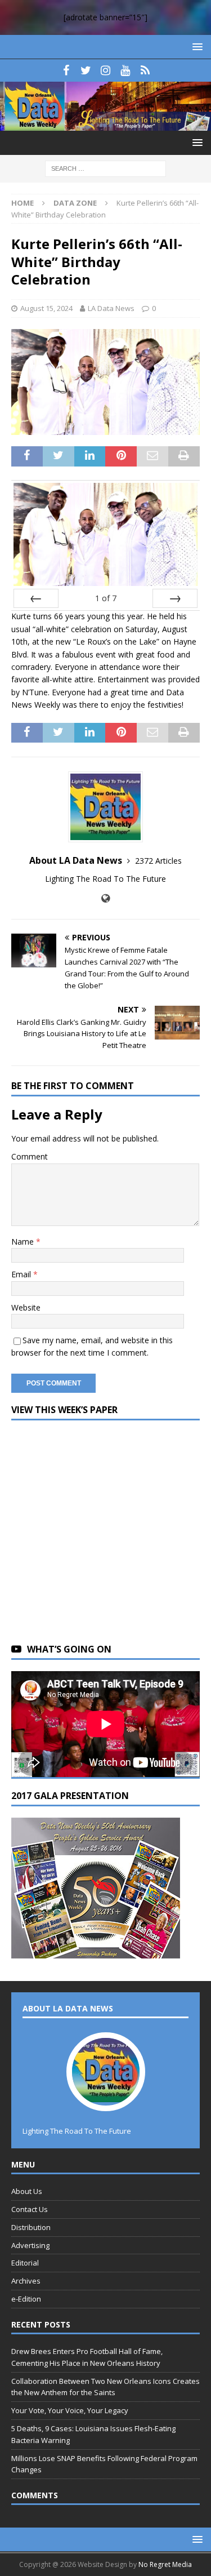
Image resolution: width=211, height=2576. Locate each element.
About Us (27, 2191)
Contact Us (30, 2209)
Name (24, 1242)
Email (22, 1274)
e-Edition (26, 2299)
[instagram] (105, 70)
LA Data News (111, 308)
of (106, 598)
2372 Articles (158, 861)
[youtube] (125, 70)
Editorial (25, 2263)
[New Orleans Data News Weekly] (105, 124)
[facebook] (66, 70)
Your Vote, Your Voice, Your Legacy (70, 2410)
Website (26, 1307)
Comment (30, 1156)
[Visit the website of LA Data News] (105, 898)
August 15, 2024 (46, 308)
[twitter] (86, 70)
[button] (196, 46)
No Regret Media (165, 2564)
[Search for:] (105, 168)
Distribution (31, 2227)
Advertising (30, 2245)
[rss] (145, 70)
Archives (26, 2281)
